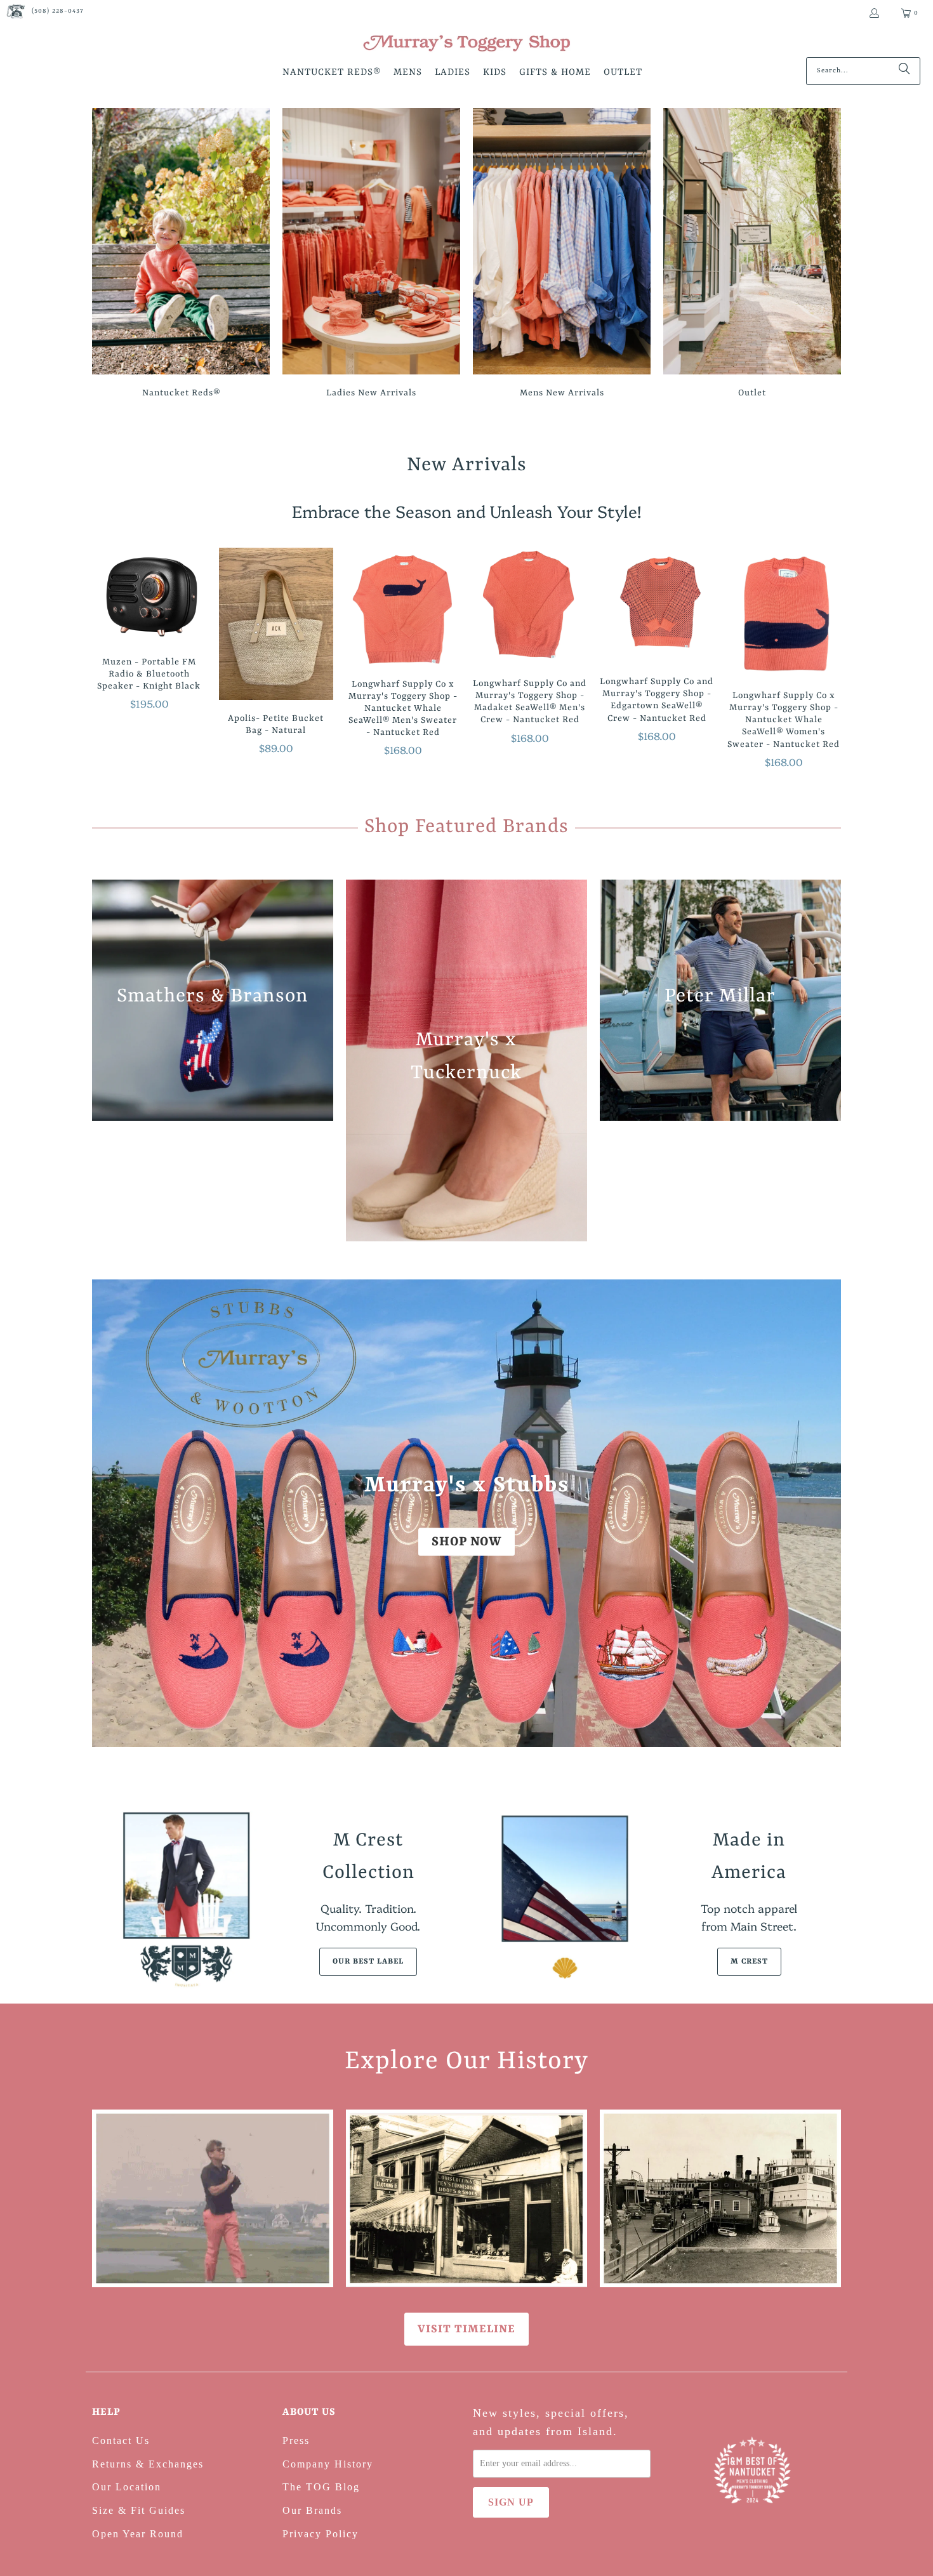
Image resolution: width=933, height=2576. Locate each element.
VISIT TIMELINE (466, 2329)
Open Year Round (138, 2534)
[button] (332, 73)
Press (296, 2441)
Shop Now (466, 1541)
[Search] (904, 71)
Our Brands (312, 2510)
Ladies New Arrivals (371, 255)
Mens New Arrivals (562, 255)
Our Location (127, 2487)
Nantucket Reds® (181, 255)
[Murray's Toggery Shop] (466, 44)
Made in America (749, 1857)
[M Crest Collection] (184, 1899)
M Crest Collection (368, 1857)
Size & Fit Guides (139, 2510)
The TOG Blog (321, 2487)
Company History (328, 2464)
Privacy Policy (321, 2534)
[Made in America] (565, 1899)
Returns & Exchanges (148, 2464)
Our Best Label (368, 1962)
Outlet (752, 255)
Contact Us (121, 2441)
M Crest (749, 1962)
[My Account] (874, 13)
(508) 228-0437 (58, 11)
